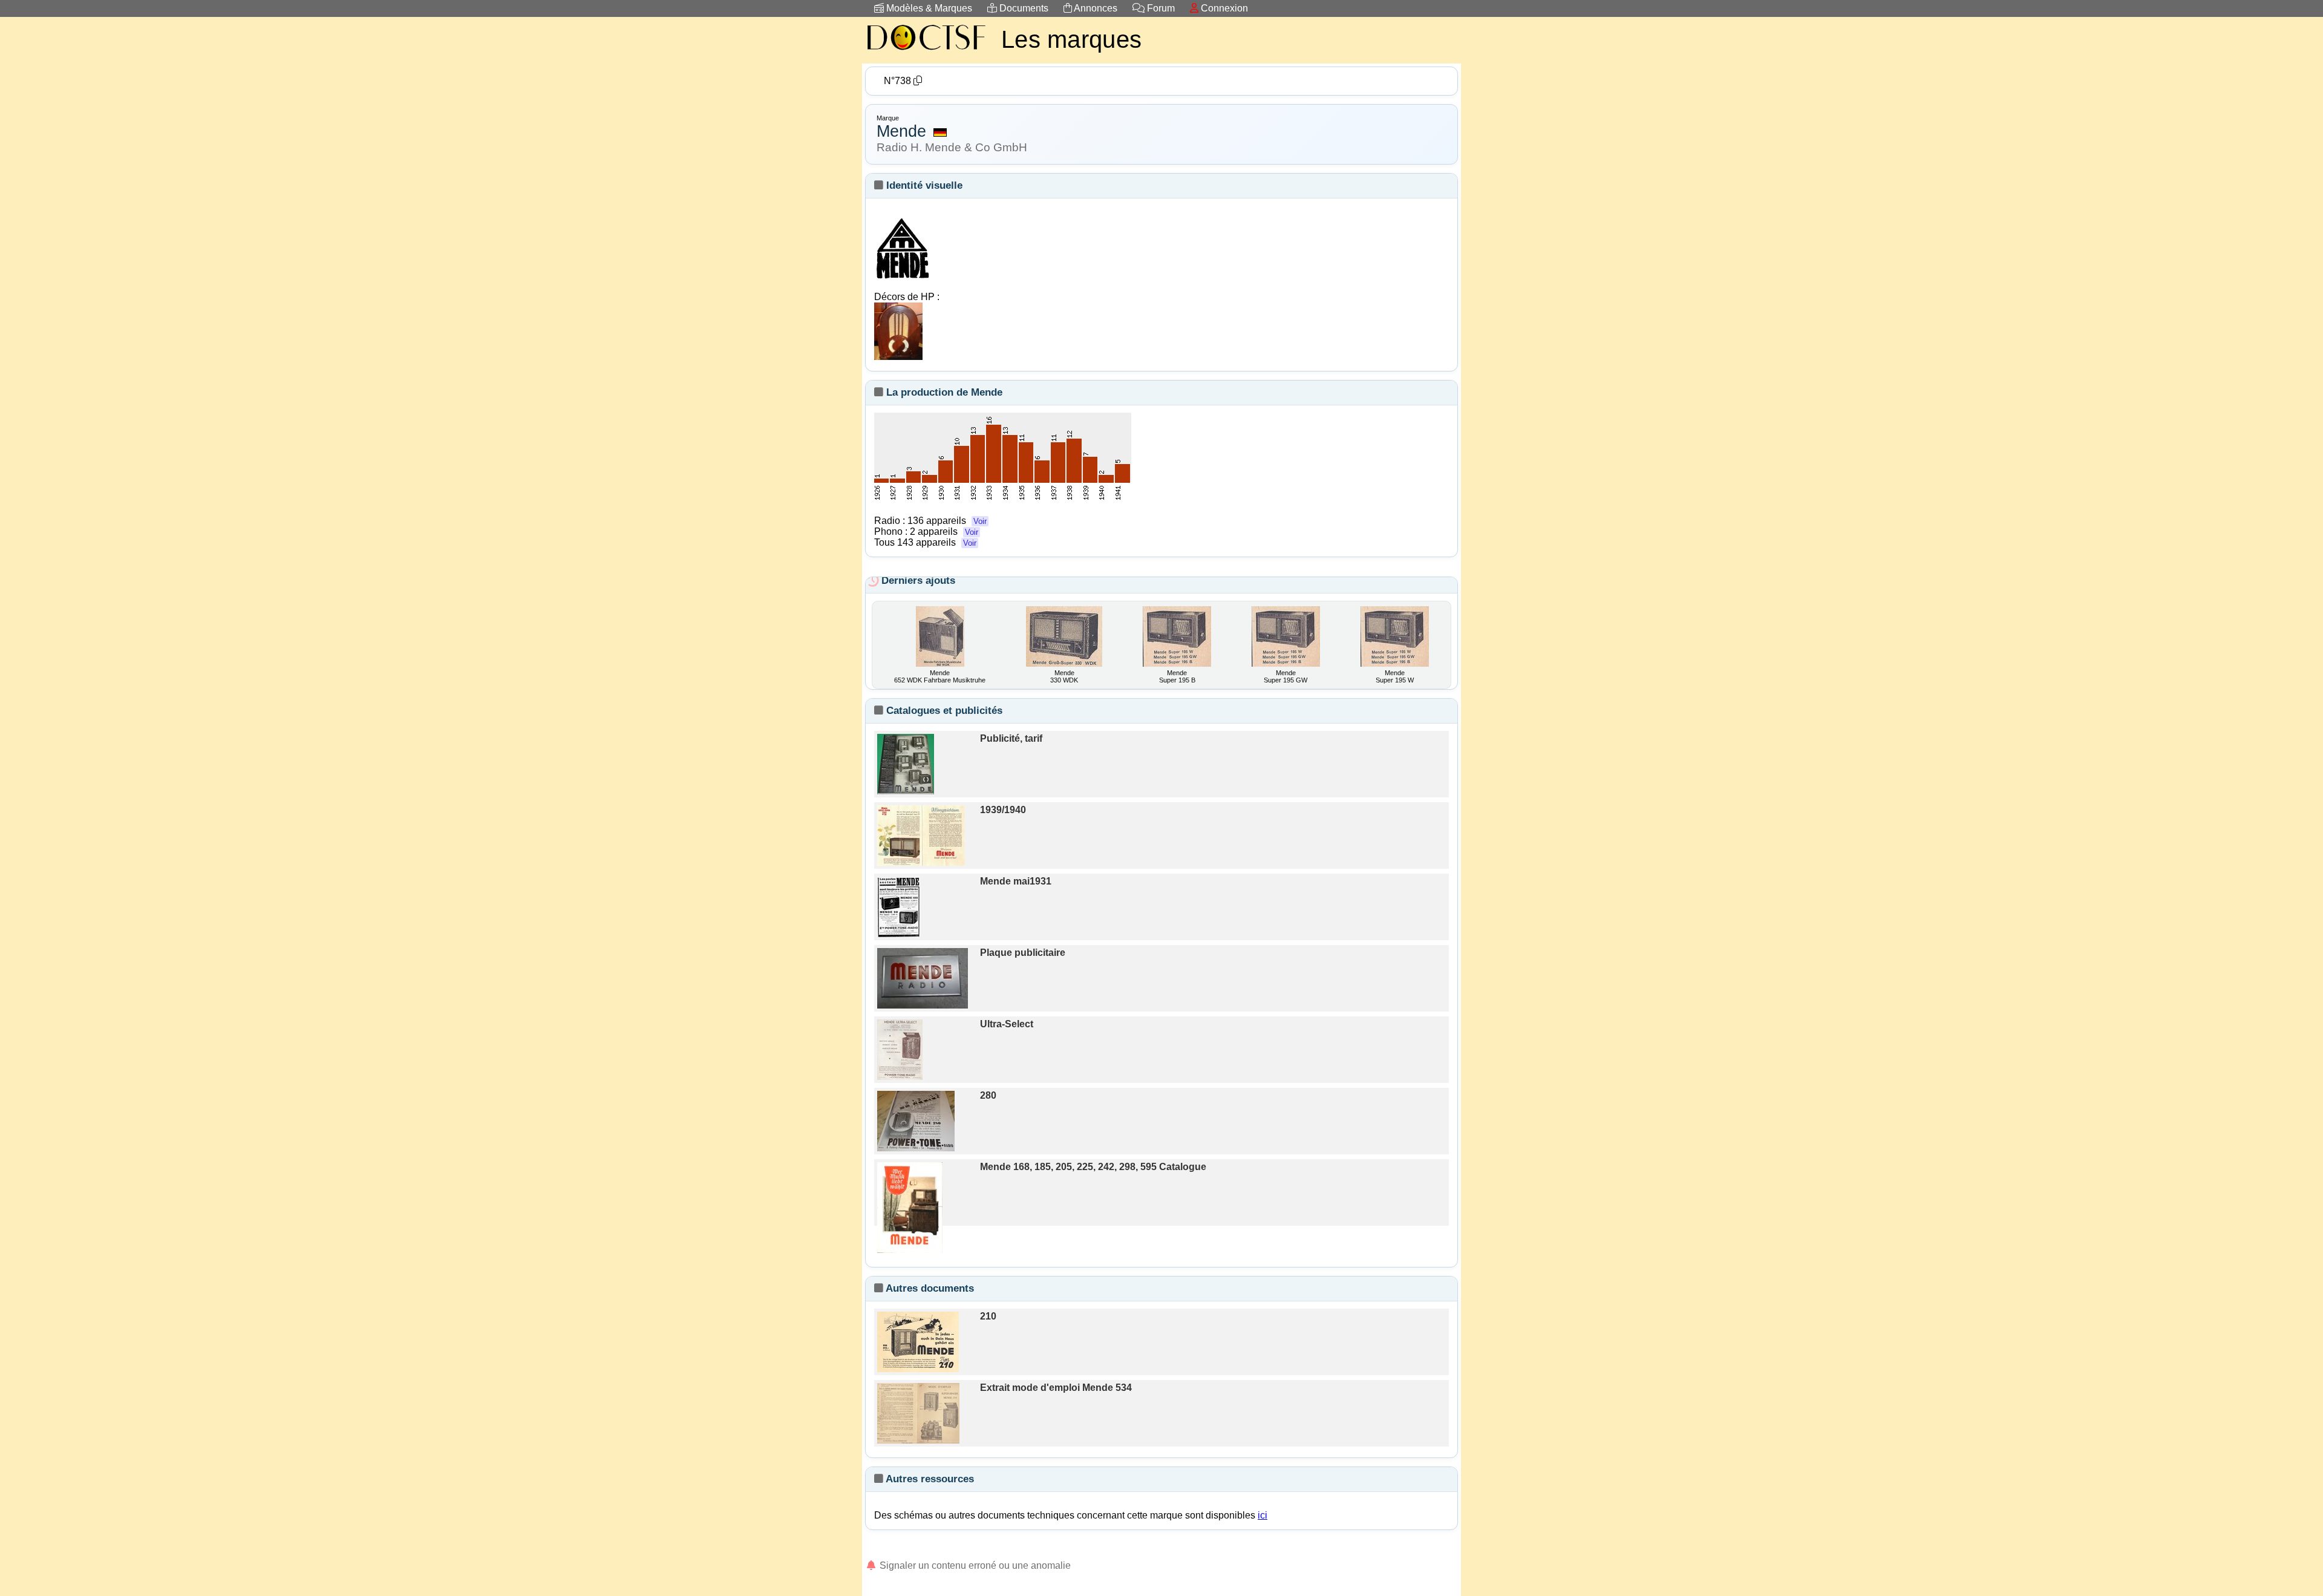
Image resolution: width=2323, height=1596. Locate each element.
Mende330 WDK (1064, 676)
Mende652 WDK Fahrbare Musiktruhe (940, 676)
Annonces (1095, 8)
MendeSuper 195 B (1177, 676)
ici (1263, 1515)
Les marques (1071, 39)
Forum (1160, 8)
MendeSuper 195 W (1395, 676)
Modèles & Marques (928, 8)
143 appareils (937, 542)
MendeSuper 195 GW (1286, 676)
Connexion (1223, 8)
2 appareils (944, 531)
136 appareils (947, 521)
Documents (1023, 8)
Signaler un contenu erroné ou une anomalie (974, 1565)
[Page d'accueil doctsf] (926, 52)
